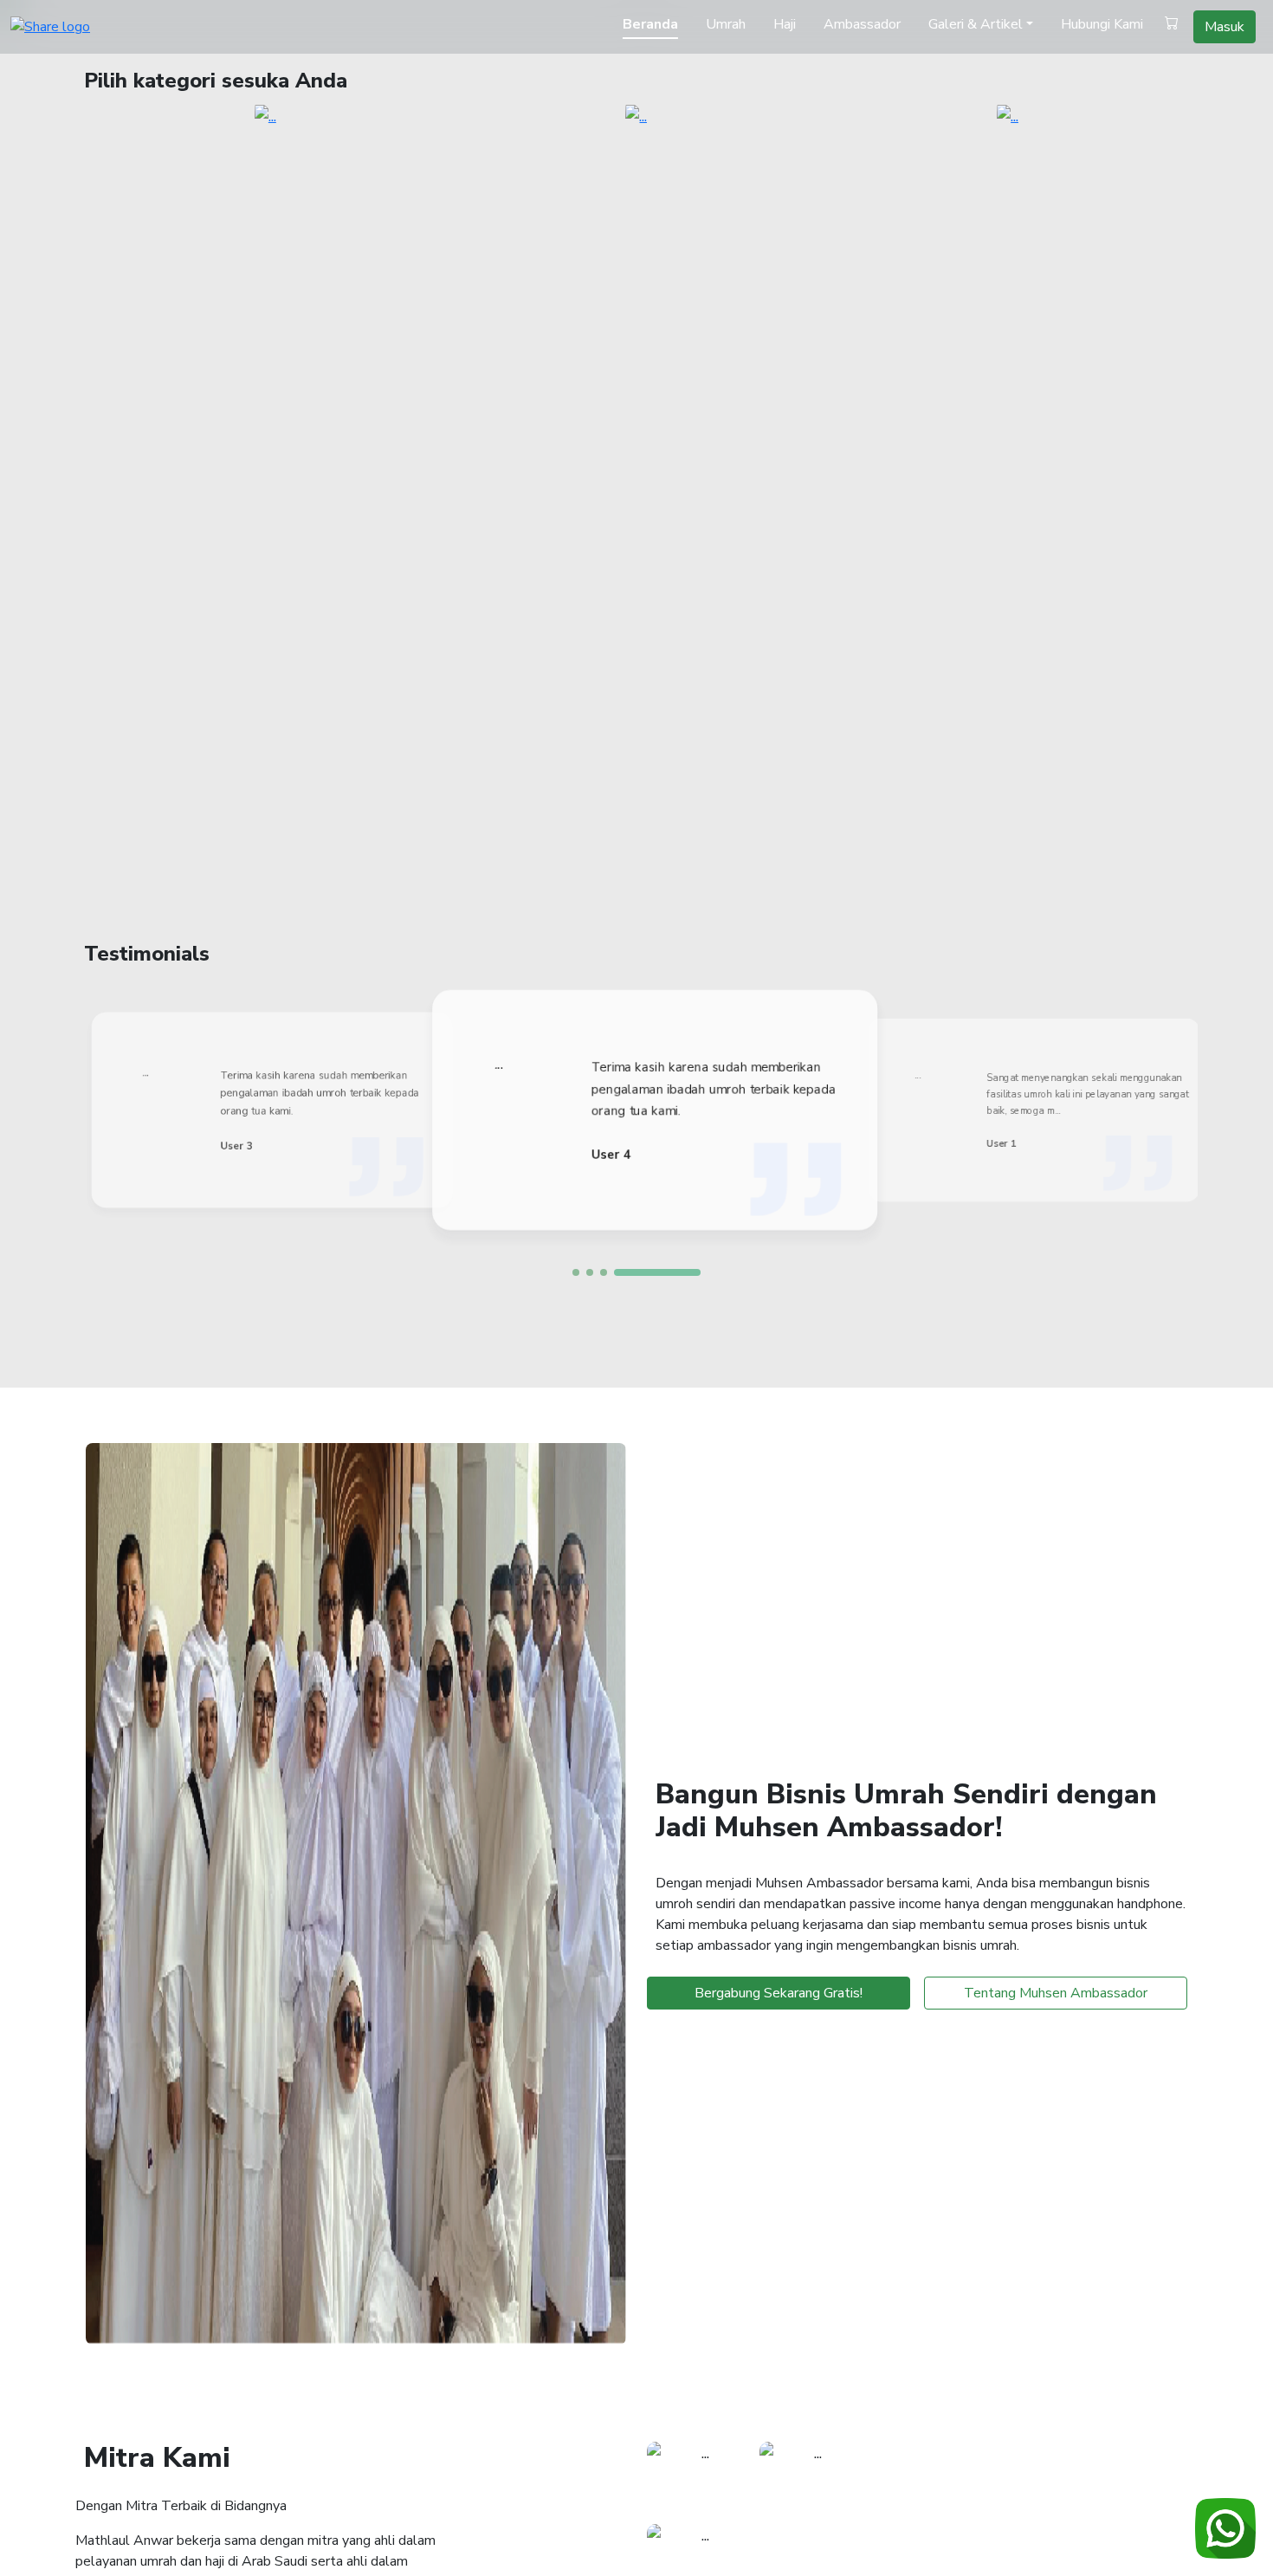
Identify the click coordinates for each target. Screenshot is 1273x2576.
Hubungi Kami (1102, 24)
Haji (785, 24)
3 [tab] (604, 1272)
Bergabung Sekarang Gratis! (779, 1993)
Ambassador (862, 24)
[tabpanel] (650, 1110)
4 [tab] (657, 1272)
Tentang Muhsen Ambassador (1056, 1993)
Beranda (650, 24)
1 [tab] (576, 1272)
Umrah (726, 24)
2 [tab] (590, 1272)
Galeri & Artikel (976, 24)
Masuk (1225, 27)
